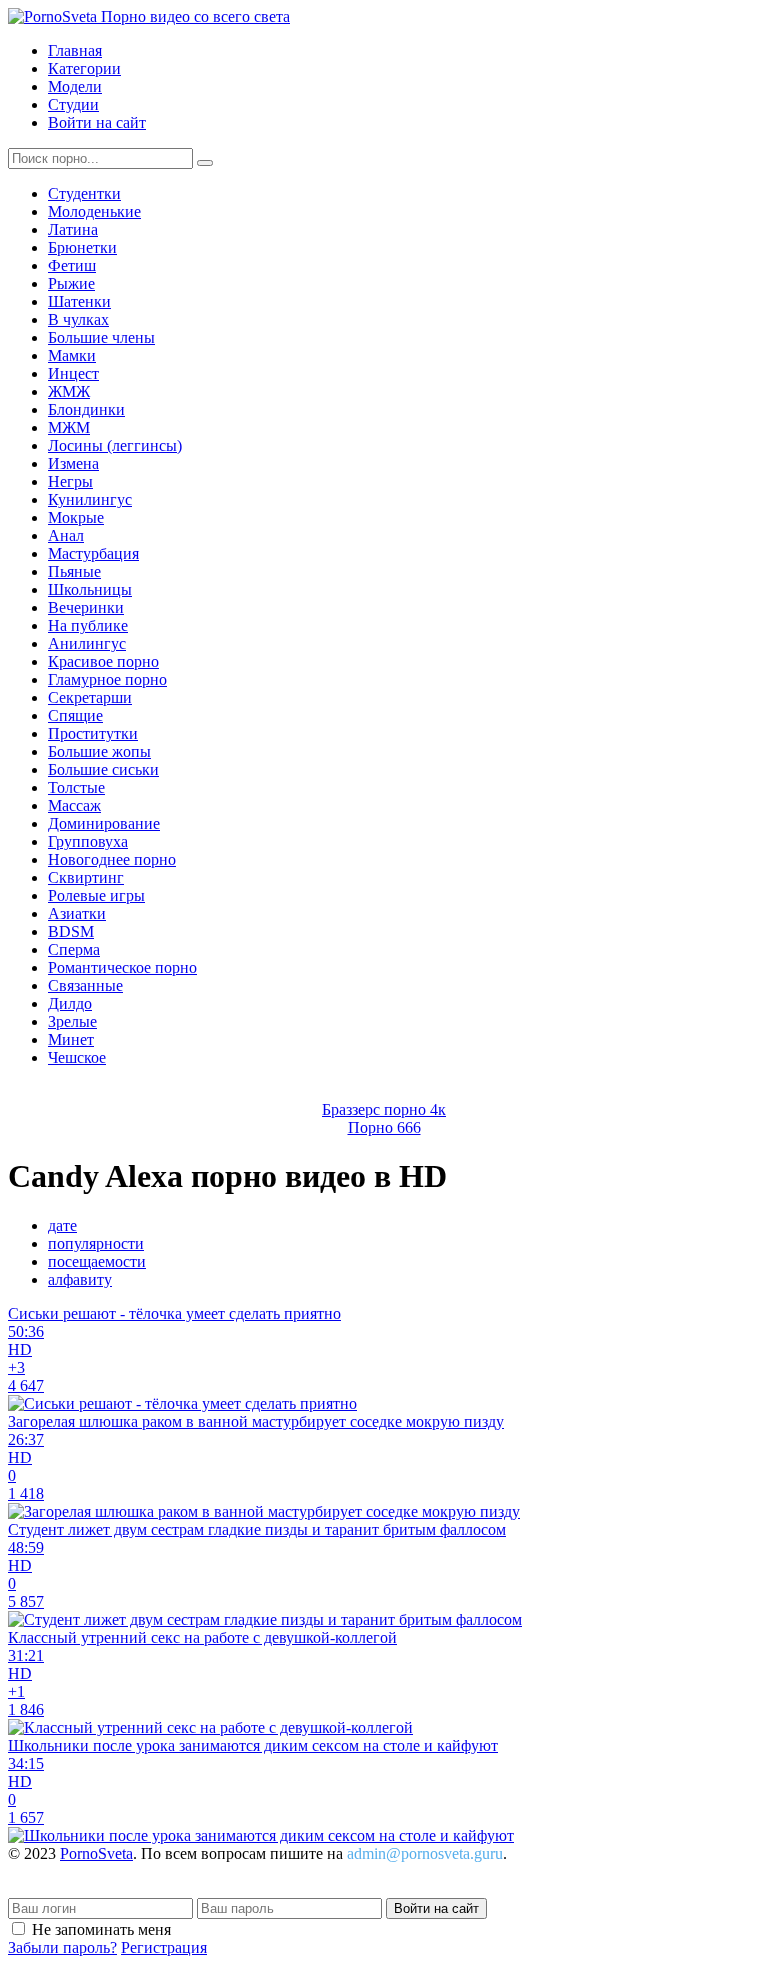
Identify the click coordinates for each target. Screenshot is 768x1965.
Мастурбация (93, 553)
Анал (66, 535)
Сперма (74, 949)
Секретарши (90, 697)
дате (62, 1225)
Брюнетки (82, 247)
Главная (75, 50)
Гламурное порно (107, 679)
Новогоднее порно (112, 859)
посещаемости (97, 1261)
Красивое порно (103, 661)
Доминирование (104, 823)
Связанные (85, 985)
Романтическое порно (122, 967)
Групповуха (88, 841)
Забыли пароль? (62, 1947)
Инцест (73, 373)
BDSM (71, 931)
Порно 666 (384, 1127)
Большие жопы (99, 751)
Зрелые (72, 1021)
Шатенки (79, 301)
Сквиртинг (86, 877)
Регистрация (164, 1947)
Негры (70, 481)
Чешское (77, 1057)
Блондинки (86, 409)
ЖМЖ (69, 391)
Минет (71, 1039)
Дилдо (70, 1003)
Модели (75, 86)
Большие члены (101, 337)
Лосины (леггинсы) (115, 445)
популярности (96, 1243)
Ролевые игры (96, 895)
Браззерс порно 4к (384, 1109)
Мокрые (76, 517)
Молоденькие (94, 211)
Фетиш (72, 265)
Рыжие (71, 283)
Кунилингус (90, 499)
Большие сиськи (103, 769)
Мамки (72, 355)
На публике (88, 625)
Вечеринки (86, 607)
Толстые (76, 787)
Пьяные (74, 571)
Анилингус (87, 643)
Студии (73, 104)
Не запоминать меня (101, 1929)
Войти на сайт (97, 122)
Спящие (75, 715)
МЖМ (69, 427)
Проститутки (93, 733)
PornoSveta (96, 1853)
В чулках (78, 319)
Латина (73, 229)
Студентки (84, 193)
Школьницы (90, 589)
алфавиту (80, 1279)
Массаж (74, 805)
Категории (84, 68)
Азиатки (77, 913)
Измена (73, 463)
